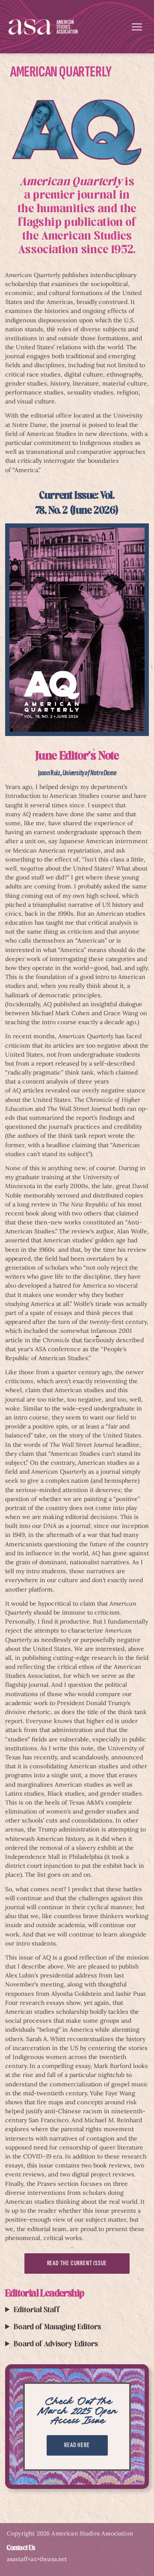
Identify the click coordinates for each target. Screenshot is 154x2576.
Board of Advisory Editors (56, 2344)
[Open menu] (137, 27)
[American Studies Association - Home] (43, 27)
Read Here (77, 2445)
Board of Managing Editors (57, 2327)
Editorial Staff (37, 2310)
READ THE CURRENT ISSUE (77, 2263)
